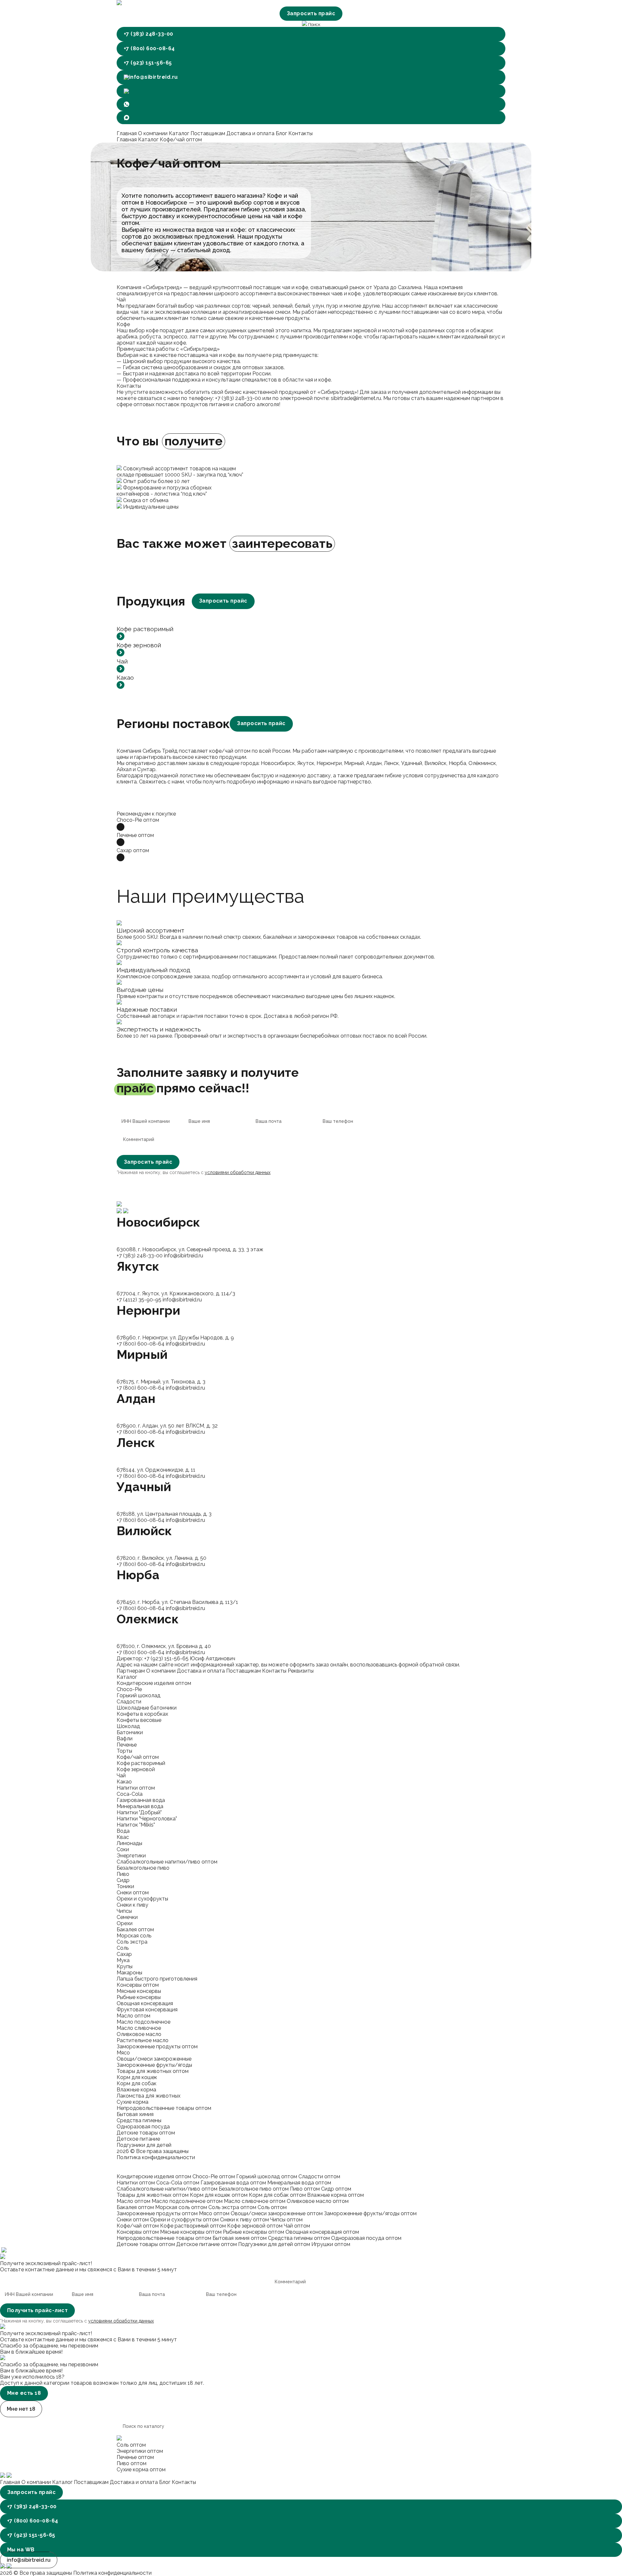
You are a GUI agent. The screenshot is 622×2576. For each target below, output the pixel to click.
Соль (123, 1948)
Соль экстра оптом (232, 2207)
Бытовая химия (135, 2114)
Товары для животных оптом (153, 2071)
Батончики (130, 1732)
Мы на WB (21, 2550)
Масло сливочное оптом (255, 2201)
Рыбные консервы (139, 1997)
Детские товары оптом (146, 2133)
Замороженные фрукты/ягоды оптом (370, 2213)
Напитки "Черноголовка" (147, 1819)
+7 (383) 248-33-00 (149, 34)
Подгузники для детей (144, 2145)
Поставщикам (208, 133)
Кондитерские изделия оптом (154, 1683)
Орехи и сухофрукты (142, 1899)
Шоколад (128, 1726)
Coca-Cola (130, 1794)
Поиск (314, 24)
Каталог (180, 133)
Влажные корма (136, 2090)
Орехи (125, 1923)
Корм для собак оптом (277, 2195)
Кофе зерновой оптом (255, 2226)
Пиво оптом (305, 2189)
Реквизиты (301, 1671)
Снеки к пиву (132, 1905)
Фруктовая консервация (147, 2010)
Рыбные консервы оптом (253, 2232)
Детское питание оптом (207, 2244)
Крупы (125, 1966)
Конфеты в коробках (142, 1714)
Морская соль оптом (181, 2207)
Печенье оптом (135, 2457)
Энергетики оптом (140, 2451)
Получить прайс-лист (37, 2310)
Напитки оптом (136, 1788)
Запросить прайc (223, 601)
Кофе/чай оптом (138, 1757)
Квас (123, 1837)
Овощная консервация (145, 2003)
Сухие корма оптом (141, 2470)
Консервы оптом (138, 1985)
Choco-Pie (129, 1689)
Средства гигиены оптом (299, 2238)
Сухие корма (132, 2102)
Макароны (129, 1973)
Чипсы (124, 1911)
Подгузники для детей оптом (274, 2244)
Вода (123, 1831)
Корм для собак (137, 2083)
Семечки (127, 1917)
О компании (153, 133)
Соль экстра (132, 1942)
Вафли (125, 1739)
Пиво (123, 1874)
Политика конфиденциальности (156, 2157)
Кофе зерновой (136, 1769)
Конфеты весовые (139, 1720)
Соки (123, 1849)
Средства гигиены (139, 2120)
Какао (124, 1782)
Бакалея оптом (135, 1929)
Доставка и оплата (251, 133)
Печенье (127, 1745)
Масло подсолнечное (144, 2022)
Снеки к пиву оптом (244, 2220)
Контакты (300, 133)
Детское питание (138, 2139)
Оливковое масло (139, 2034)
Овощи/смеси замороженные (154, 2059)
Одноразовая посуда (143, 2127)
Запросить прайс (311, 13)
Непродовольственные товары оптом (164, 2108)
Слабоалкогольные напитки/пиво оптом (167, 1862)
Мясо (123, 2053)
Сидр (123, 1880)
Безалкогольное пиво (143, 1868)
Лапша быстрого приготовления (157, 1979)
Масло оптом (133, 2016)
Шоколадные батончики (147, 1708)
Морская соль (134, 1936)
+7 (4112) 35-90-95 (139, 1300)
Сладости (129, 1702)
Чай (121, 1776)
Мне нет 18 (21, 2409)
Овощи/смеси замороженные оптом (277, 2213)
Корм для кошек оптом (219, 2195)
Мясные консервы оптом (191, 2232)
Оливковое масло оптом (318, 2201)
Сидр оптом (336, 2189)
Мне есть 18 (24, 2393)
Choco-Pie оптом (214, 2176)
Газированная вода (141, 1800)
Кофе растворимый (141, 1763)
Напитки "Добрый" (139, 1812)
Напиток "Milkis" (136, 1825)
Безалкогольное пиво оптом (254, 2189)
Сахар (124, 1954)
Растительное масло (143, 2040)
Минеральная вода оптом (299, 2183)
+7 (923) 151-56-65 (148, 63)
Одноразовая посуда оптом (366, 2238)
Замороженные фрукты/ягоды (154, 2065)
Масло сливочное (139, 2028)
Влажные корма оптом (335, 2195)
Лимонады (129, 1843)
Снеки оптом (133, 1893)
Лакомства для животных (149, 2096)
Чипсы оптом (286, 2220)
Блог (282, 133)
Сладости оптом (319, 2176)
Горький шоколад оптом (267, 2176)
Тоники (125, 1886)
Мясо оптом (214, 2213)
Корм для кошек (137, 2077)
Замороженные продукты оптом (157, 2047)
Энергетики (131, 1856)
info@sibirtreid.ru (153, 77)
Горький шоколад (138, 1695)
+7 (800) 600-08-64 (149, 48)
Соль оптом (272, 2207)
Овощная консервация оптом (322, 2232)
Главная (127, 133)
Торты (124, 1751)
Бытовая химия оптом (240, 2238)
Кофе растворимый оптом (193, 2226)
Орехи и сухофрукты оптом (184, 2220)
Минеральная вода (140, 1806)
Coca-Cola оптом (178, 2183)
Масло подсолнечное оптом (187, 2201)
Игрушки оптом (331, 2244)
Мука (123, 1960)
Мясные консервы (139, 1991)
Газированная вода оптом (233, 2183)
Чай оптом (297, 2226)
